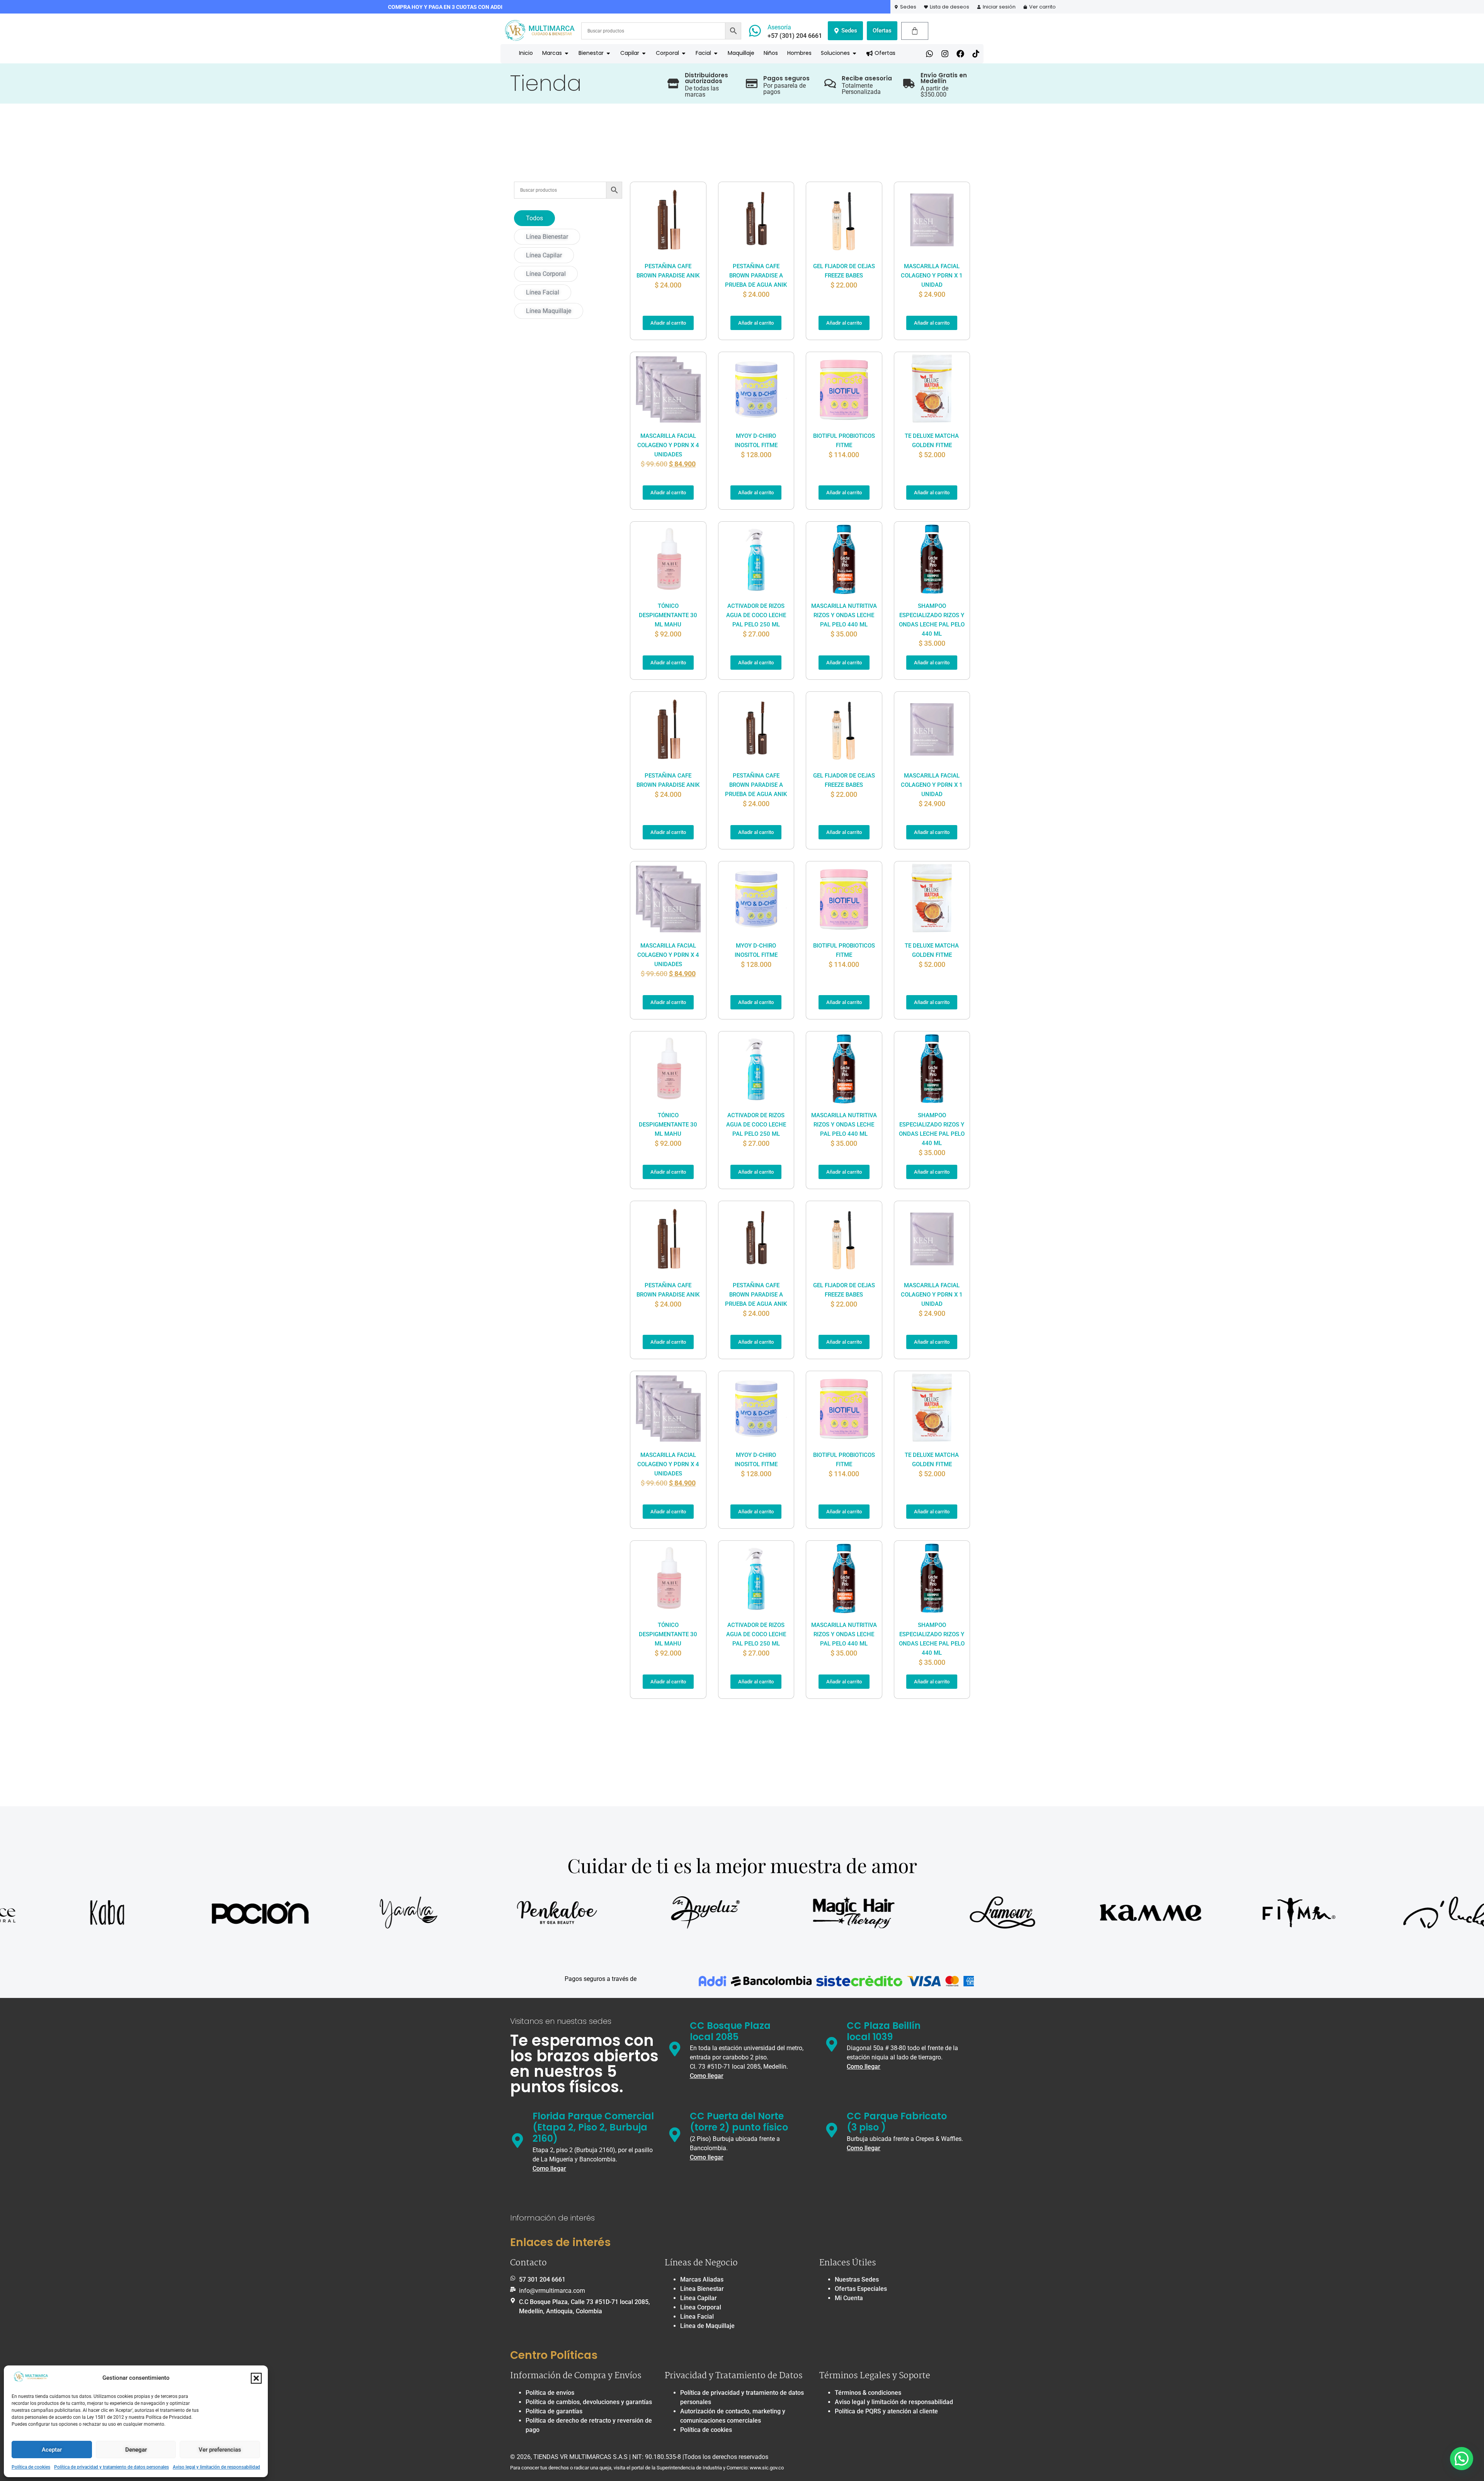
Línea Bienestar (547, 237)
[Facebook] (960, 54)
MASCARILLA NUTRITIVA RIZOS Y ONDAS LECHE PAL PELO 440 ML (844, 615)
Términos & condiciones (868, 2393)
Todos (534, 218)
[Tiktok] (976, 54)
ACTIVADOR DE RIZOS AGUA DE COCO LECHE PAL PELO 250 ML (756, 615)
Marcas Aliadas (702, 2279)
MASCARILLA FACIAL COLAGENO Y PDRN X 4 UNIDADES (668, 445)
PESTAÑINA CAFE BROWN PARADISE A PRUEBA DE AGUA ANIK (756, 276)
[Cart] (915, 31)
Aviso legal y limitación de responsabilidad (216, 2467)
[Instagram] (945, 54)
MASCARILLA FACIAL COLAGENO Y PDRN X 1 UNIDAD (932, 276)
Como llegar (707, 2076)
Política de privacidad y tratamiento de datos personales (111, 2467)
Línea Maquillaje (549, 311)
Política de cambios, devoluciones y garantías (589, 2402)
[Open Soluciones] (854, 53)
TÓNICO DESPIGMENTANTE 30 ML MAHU (668, 615)
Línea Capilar (544, 255)
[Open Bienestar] (608, 53)
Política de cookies (31, 2467)
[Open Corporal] (684, 53)
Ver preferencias (220, 2450)
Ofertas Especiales (861, 2289)
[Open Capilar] (644, 53)
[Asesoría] (755, 31)
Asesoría (779, 27)
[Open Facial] (716, 53)
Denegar (136, 2450)
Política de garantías (554, 2411)
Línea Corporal (546, 274)
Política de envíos (550, 2393)
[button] (256, 2378)
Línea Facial (543, 292)
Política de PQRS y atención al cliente (886, 2411)
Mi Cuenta (849, 2298)
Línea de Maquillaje (707, 2326)
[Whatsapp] (929, 54)
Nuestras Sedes (857, 2279)
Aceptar (52, 2450)
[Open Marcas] (567, 53)
